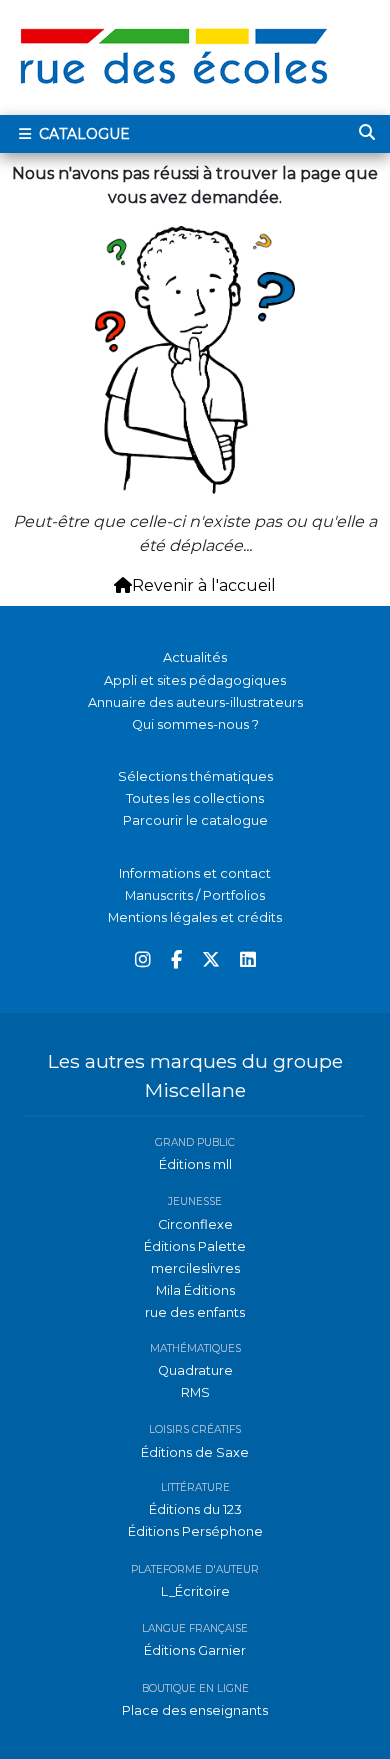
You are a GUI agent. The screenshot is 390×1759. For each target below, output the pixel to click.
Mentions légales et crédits (195, 917)
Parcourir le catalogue (195, 820)
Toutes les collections (195, 798)
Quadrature (195, 1370)
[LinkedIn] (248, 960)
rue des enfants (195, 1312)
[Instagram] (143, 960)
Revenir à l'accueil (204, 585)
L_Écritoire (195, 1591)
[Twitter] (211, 960)
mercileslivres (195, 1268)
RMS (195, 1392)
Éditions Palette (195, 1246)
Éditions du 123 (195, 1509)
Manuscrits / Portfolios (195, 895)
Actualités (195, 657)
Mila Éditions (195, 1290)
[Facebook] (176, 960)
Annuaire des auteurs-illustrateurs (195, 702)
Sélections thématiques (195, 776)
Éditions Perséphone (195, 1531)
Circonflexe (195, 1224)
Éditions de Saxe (195, 1452)
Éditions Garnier (195, 1650)
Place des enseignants (195, 1710)
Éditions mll (195, 1164)
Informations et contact (195, 873)
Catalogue (82, 134)
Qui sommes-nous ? (195, 724)
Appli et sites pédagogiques (195, 680)
